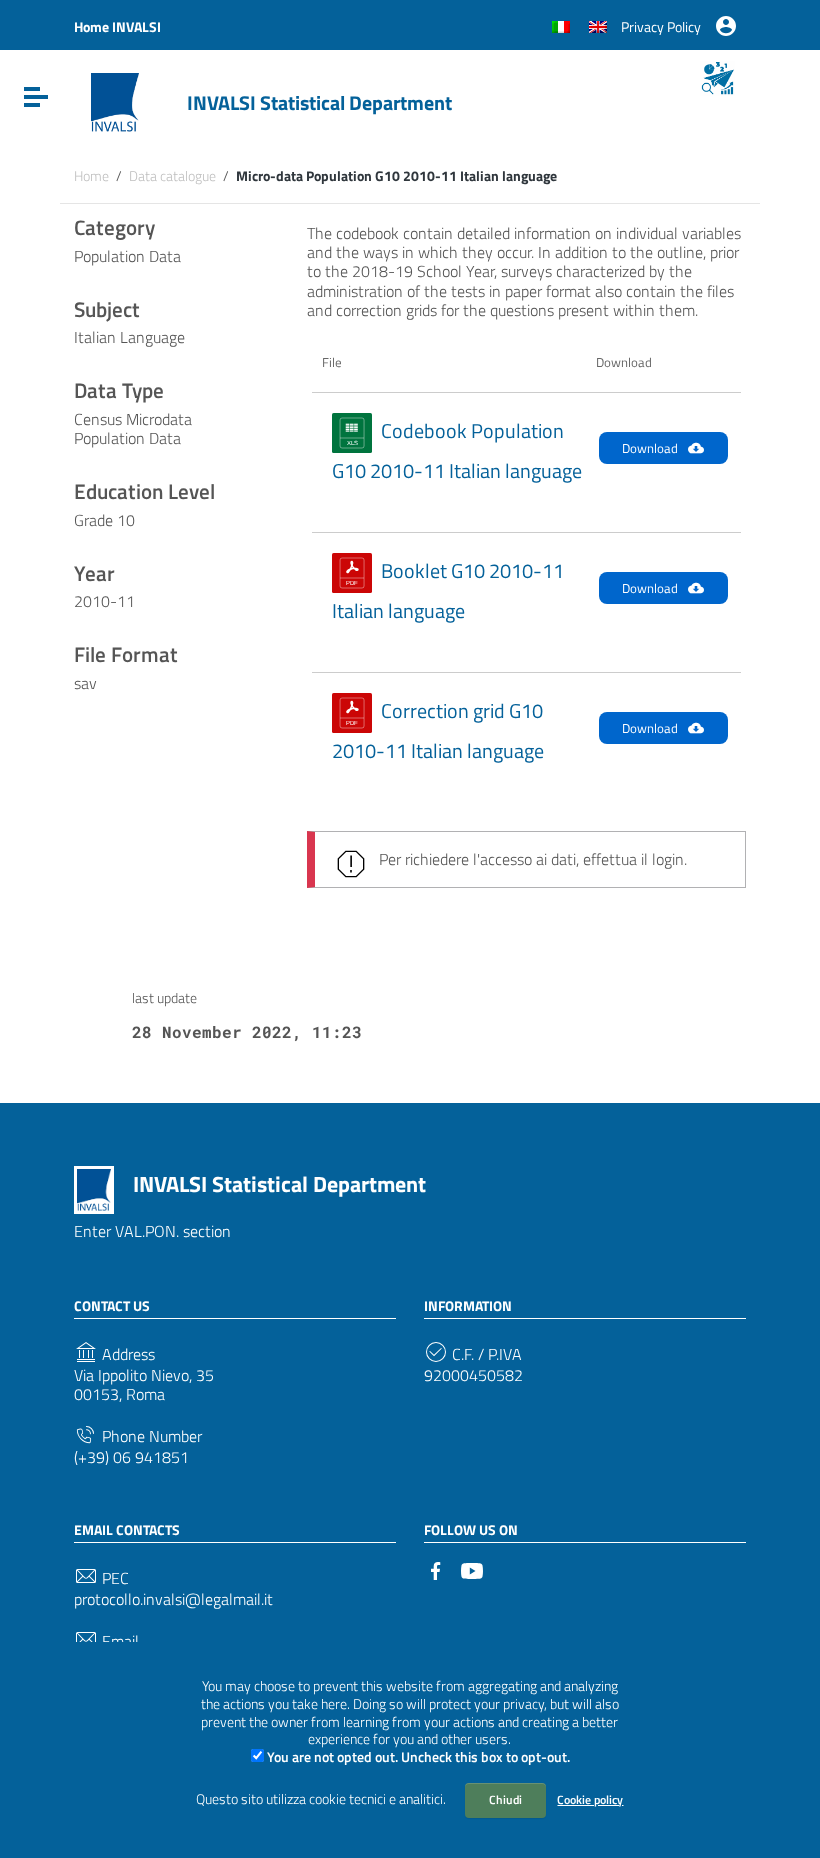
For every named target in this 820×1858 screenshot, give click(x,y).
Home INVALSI (117, 26)
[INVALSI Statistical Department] (115, 101)
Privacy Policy (661, 26)
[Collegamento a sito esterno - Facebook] (436, 1569)
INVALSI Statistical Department (319, 102)
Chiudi (505, 1799)
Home (91, 176)
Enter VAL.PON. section (152, 1231)
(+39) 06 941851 (131, 1457)
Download (650, 448)
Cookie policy (590, 1799)
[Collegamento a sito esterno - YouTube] (472, 1569)
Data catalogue (172, 176)
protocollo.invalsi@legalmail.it (173, 1599)
